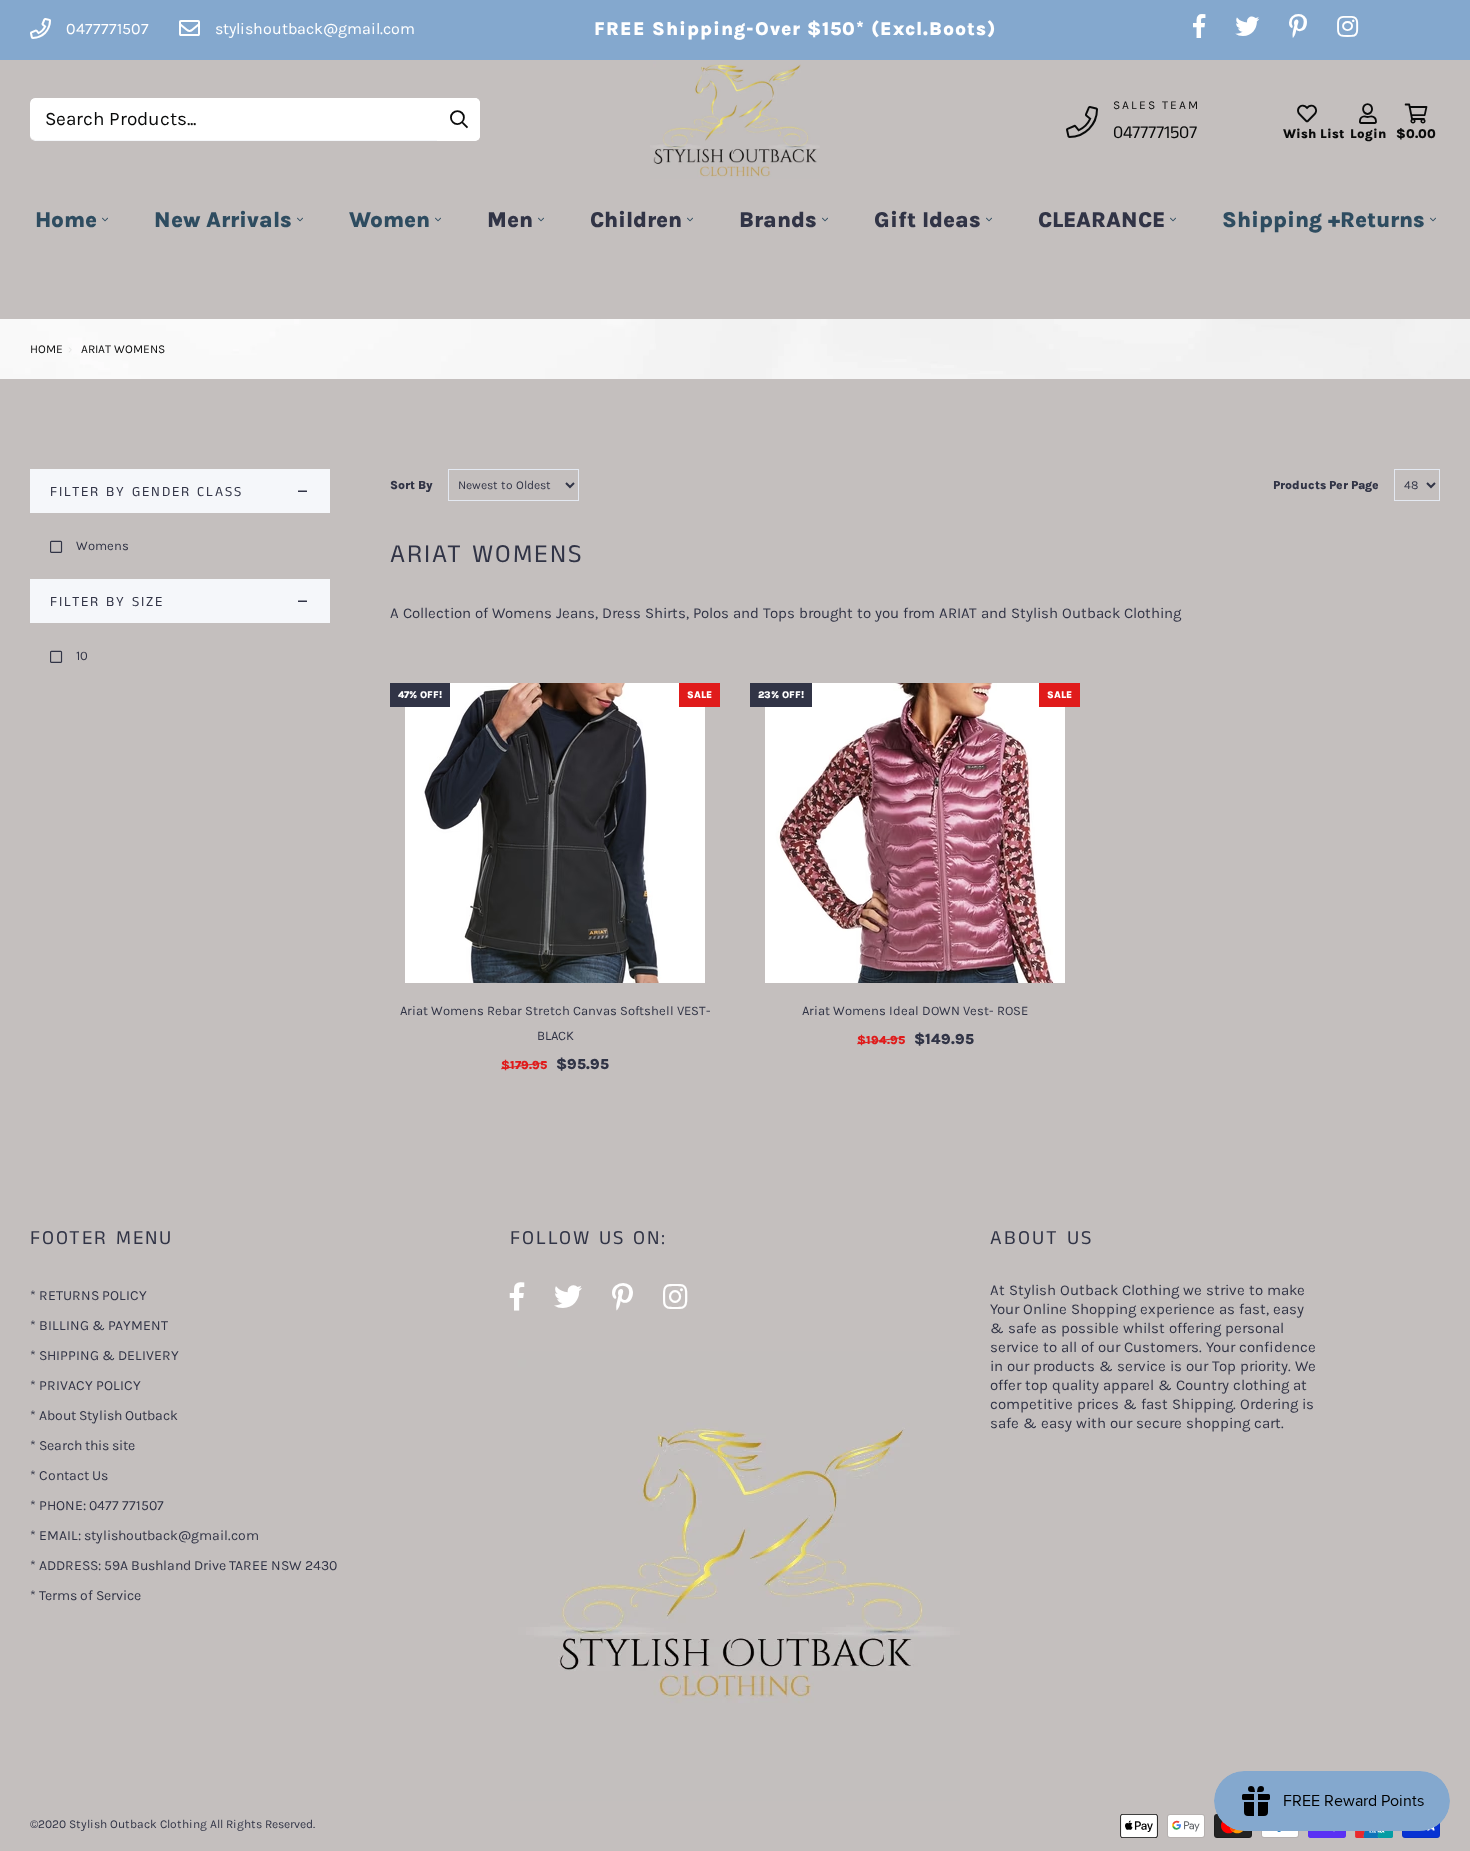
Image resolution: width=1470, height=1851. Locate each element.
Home (66, 220)
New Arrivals (223, 220)
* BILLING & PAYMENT (99, 1325)
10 (82, 655)
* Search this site (82, 1445)
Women (389, 220)
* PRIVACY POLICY (85, 1385)
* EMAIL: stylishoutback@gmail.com (144, 1535)
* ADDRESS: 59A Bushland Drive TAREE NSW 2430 (183, 1565)
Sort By (411, 485)
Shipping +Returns (1323, 220)
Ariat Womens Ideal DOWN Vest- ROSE (915, 1010)
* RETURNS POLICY (88, 1295)
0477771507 (1155, 133)
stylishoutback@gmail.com (315, 28)
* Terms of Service (85, 1595)
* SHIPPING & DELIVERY (104, 1355)
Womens (102, 545)
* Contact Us (69, 1475)
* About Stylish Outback (104, 1415)
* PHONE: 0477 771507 (97, 1505)
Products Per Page (1326, 485)
